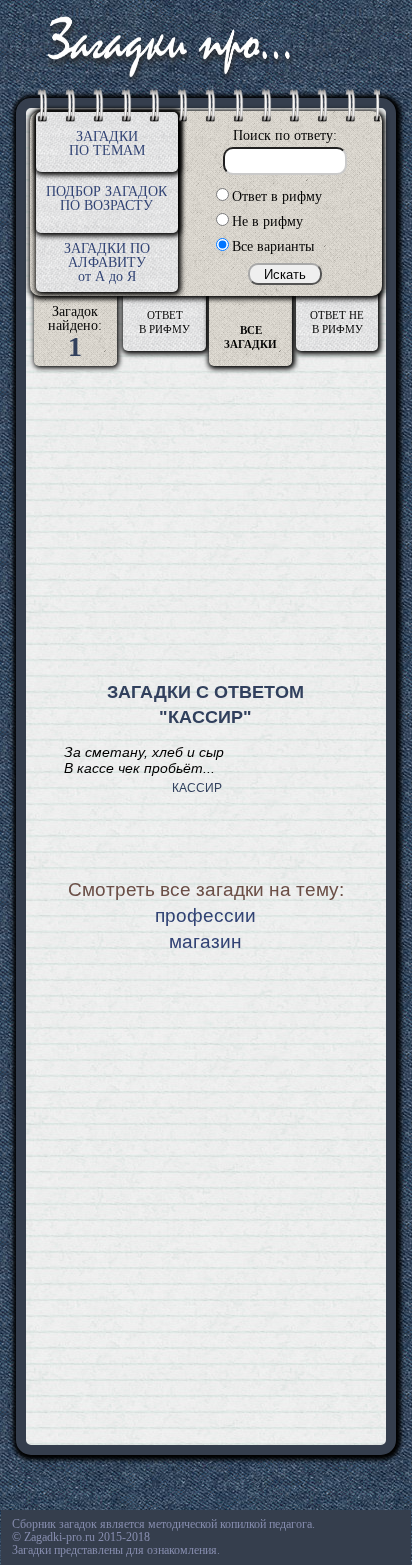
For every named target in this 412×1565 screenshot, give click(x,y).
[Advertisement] (206, 526)
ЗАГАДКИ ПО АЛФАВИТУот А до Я (107, 262)
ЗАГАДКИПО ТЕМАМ (107, 143)
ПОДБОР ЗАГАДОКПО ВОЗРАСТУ (106, 198)
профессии (205, 915)
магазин (205, 941)
